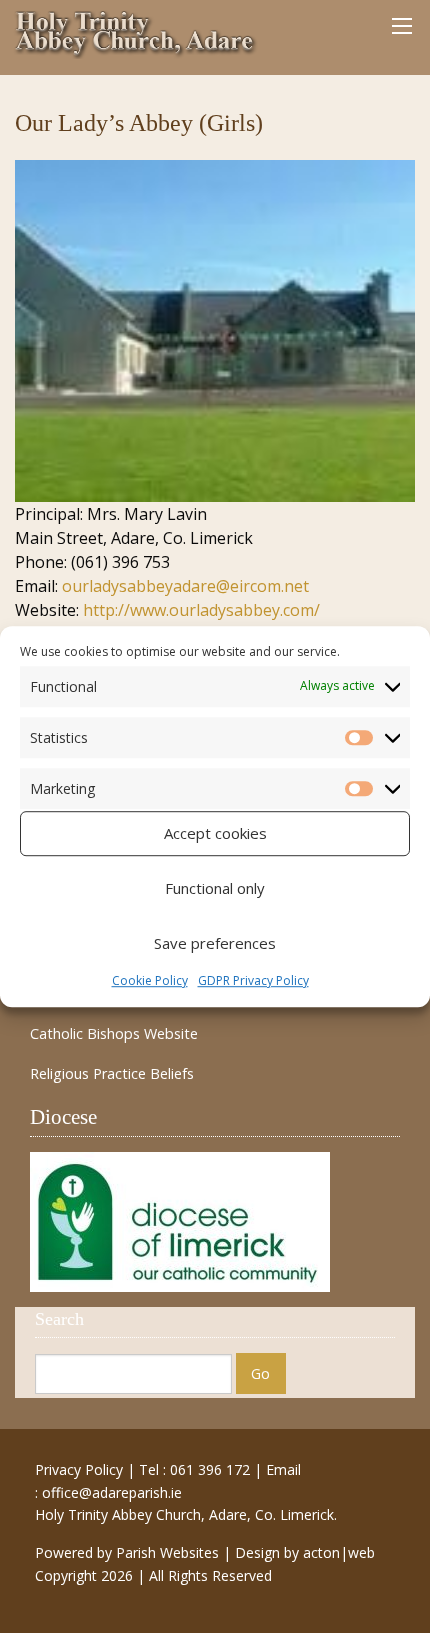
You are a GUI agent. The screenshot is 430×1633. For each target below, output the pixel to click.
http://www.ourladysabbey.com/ (201, 610)
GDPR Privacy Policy (253, 980)
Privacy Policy (79, 1469)
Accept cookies (215, 833)
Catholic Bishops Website (114, 1034)
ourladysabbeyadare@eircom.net (185, 586)
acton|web (339, 1552)
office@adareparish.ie (112, 1492)
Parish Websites (167, 1552)
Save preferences (215, 943)
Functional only (215, 888)
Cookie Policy (150, 980)
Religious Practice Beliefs (112, 1074)
